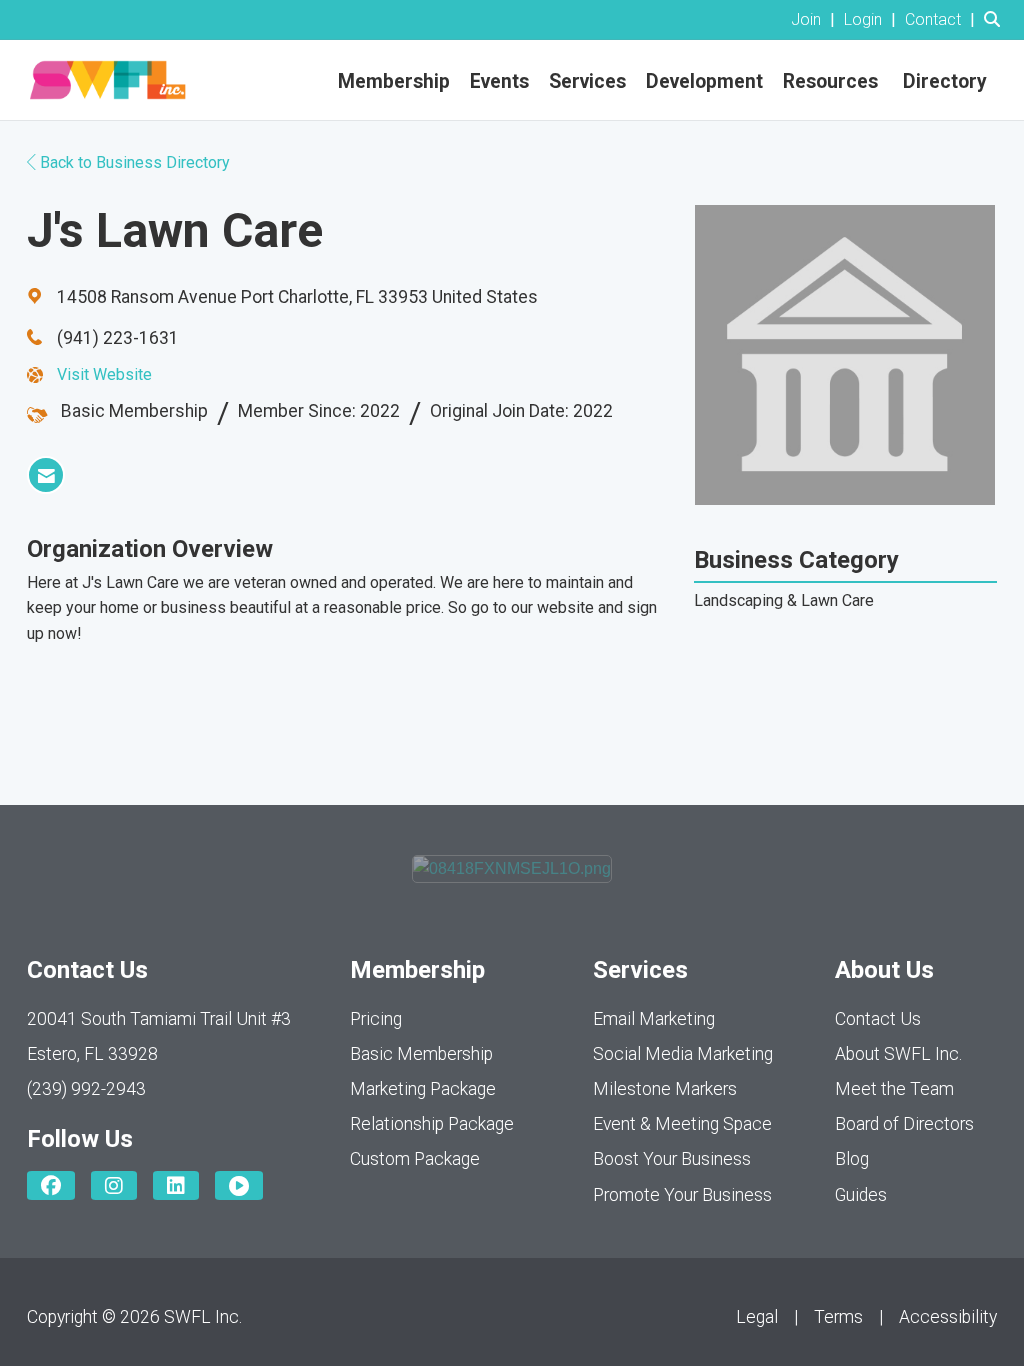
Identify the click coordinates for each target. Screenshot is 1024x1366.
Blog (852, 1159)
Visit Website (104, 374)
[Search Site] (996, 19)
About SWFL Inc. (898, 1054)
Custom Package (415, 1159)
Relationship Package (432, 1124)
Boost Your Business (672, 1159)
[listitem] (815, 19)
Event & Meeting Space (682, 1124)
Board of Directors (904, 1124)
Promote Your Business (682, 1195)
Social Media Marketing (683, 1054)
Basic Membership (421, 1054)
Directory (945, 81)
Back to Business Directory (133, 162)
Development (704, 81)
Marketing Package (423, 1089)
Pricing (376, 1019)
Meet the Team (894, 1089)
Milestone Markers (665, 1089)
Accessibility (948, 1317)
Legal (757, 1317)
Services (587, 81)
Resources (830, 81)
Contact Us (878, 1019)
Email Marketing (654, 1019)
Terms (838, 1317)
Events (499, 81)
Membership (394, 81)
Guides (861, 1195)
